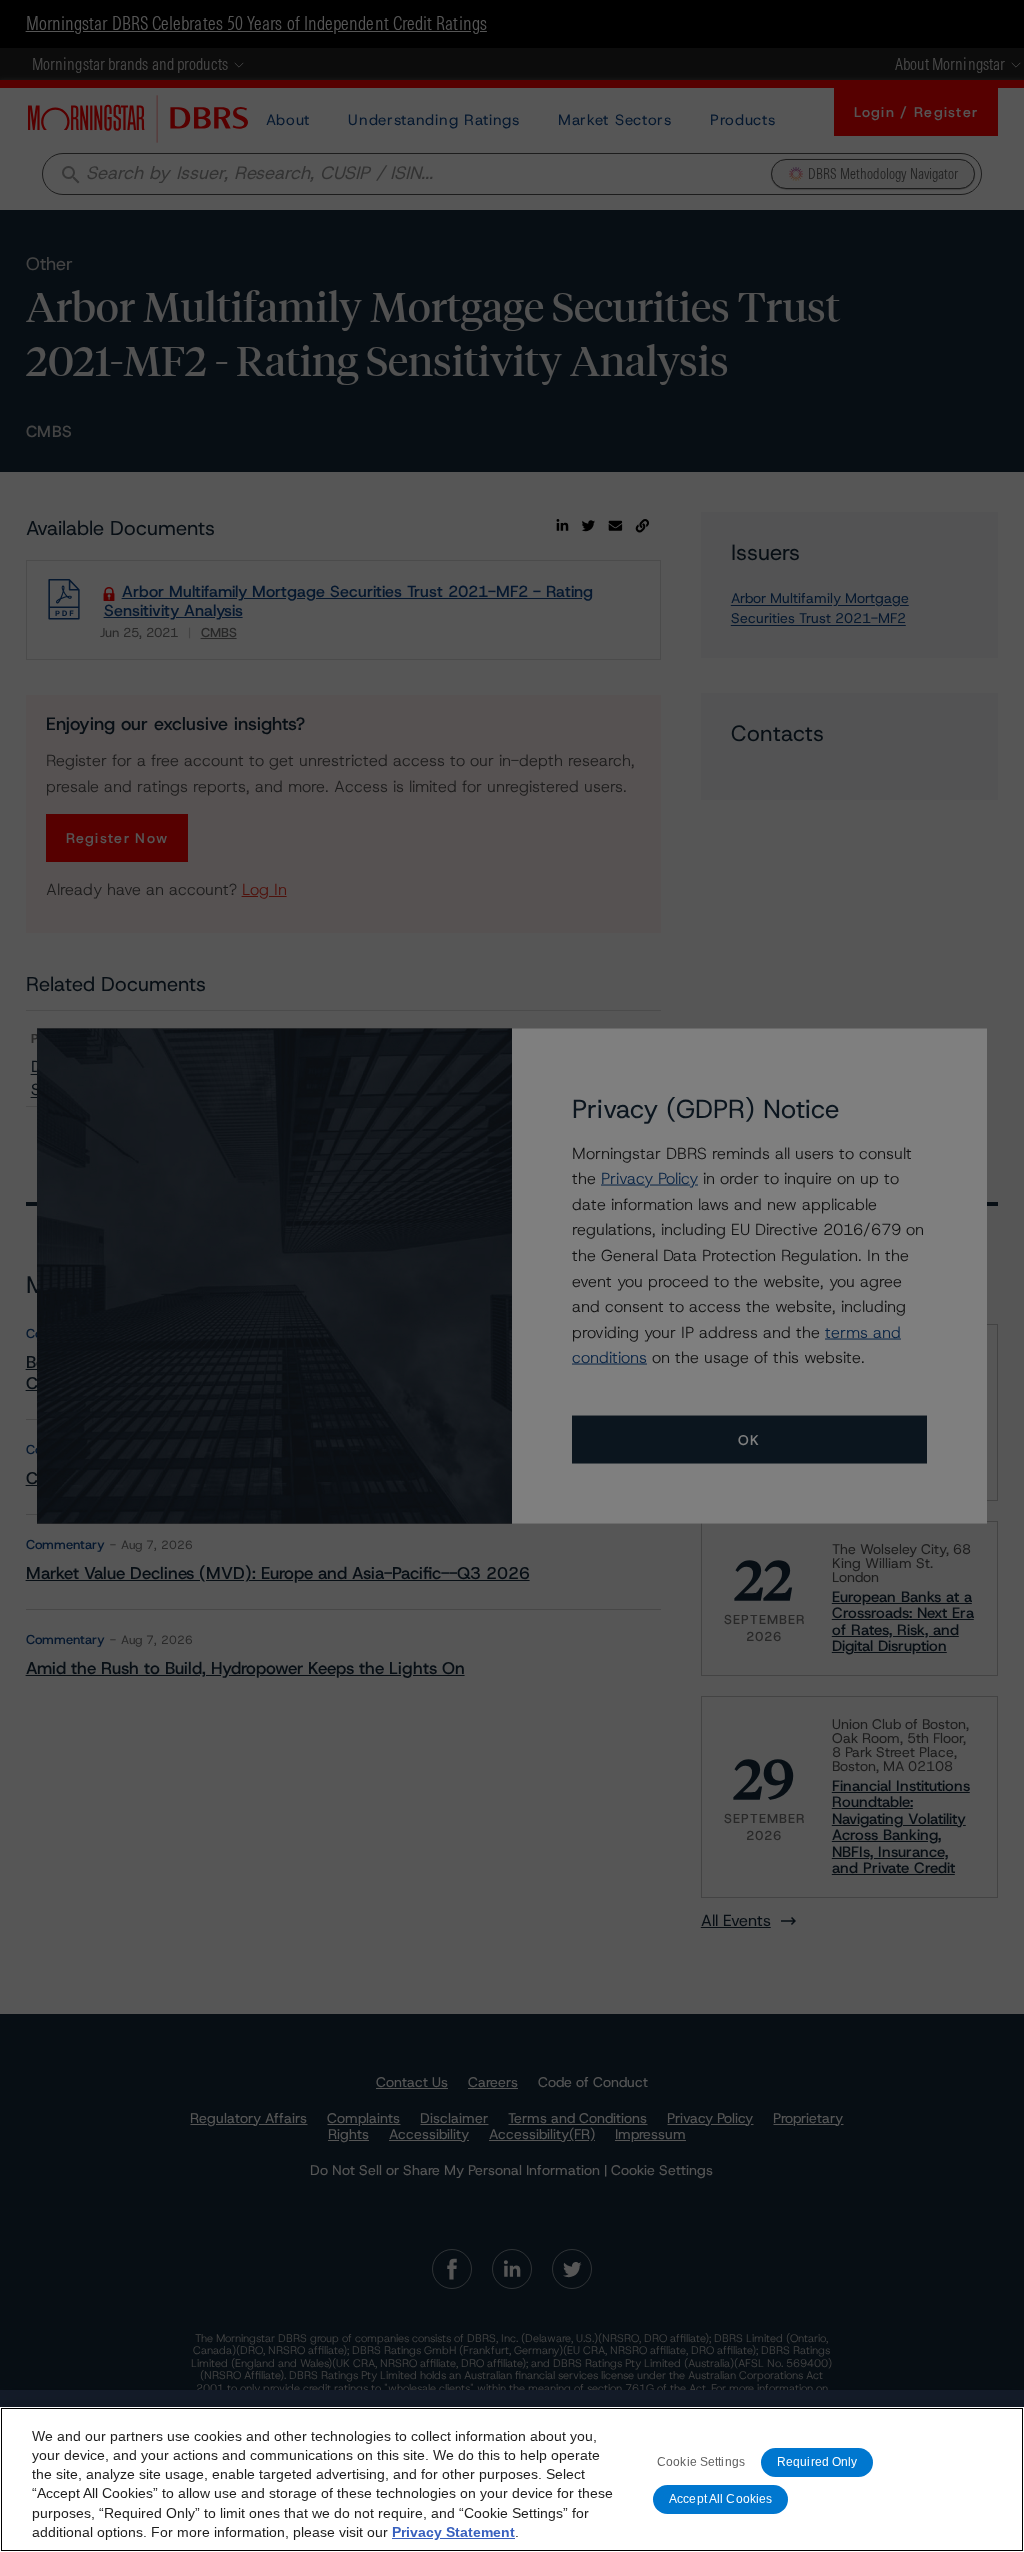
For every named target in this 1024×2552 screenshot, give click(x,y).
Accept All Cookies (720, 2499)
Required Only (817, 2462)
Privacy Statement (453, 2532)
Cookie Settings (701, 2462)
